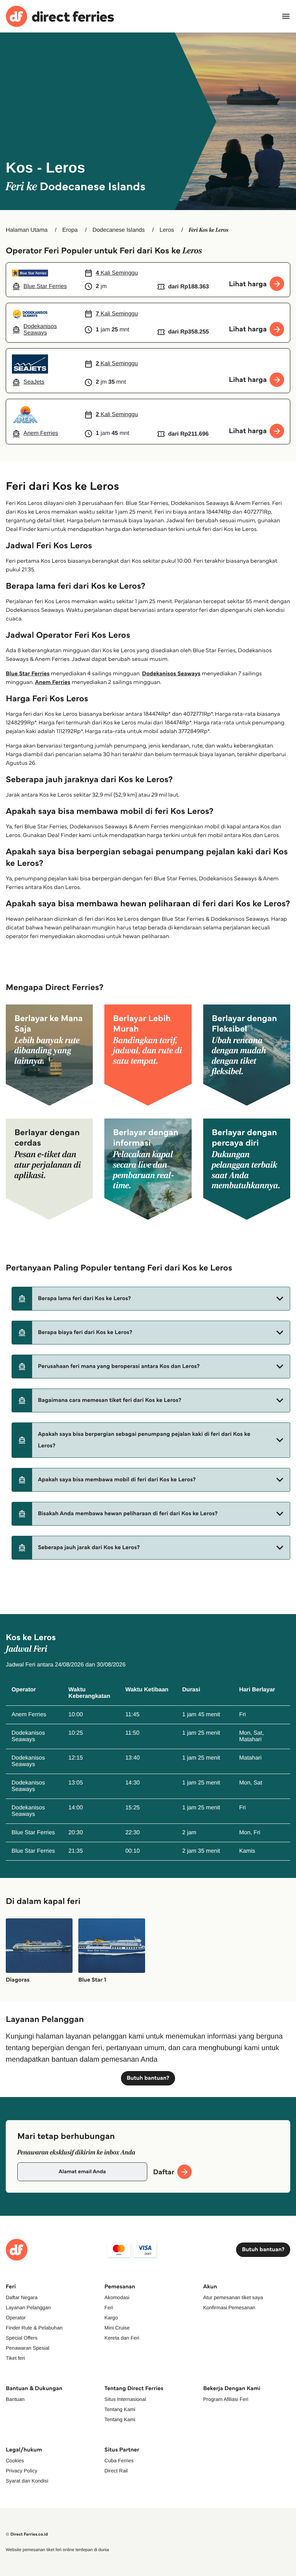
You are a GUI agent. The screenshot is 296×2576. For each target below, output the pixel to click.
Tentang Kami (120, 2409)
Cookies (15, 2461)
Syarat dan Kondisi (27, 2481)
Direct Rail (116, 2471)
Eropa (70, 230)
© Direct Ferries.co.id (27, 2534)
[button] (151, 1299)
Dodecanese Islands (119, 230)
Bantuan (15, 2399)
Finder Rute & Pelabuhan (34, 2328)
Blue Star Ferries (28, 674)
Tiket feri (15, 2358)
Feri (109, 2307)
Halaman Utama (27, 230)
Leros (167, 230)
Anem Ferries (53, 682)
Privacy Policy (21, 2471)
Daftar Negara (22, 2297)
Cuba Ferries (119, 2461)
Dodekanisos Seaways (171, 674)
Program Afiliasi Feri (226, 2399)
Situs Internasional (125, 2399)
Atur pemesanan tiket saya (233, 2297)
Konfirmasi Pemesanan (229, 2307)
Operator (16, 2318)
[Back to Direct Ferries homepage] (60, 16)
